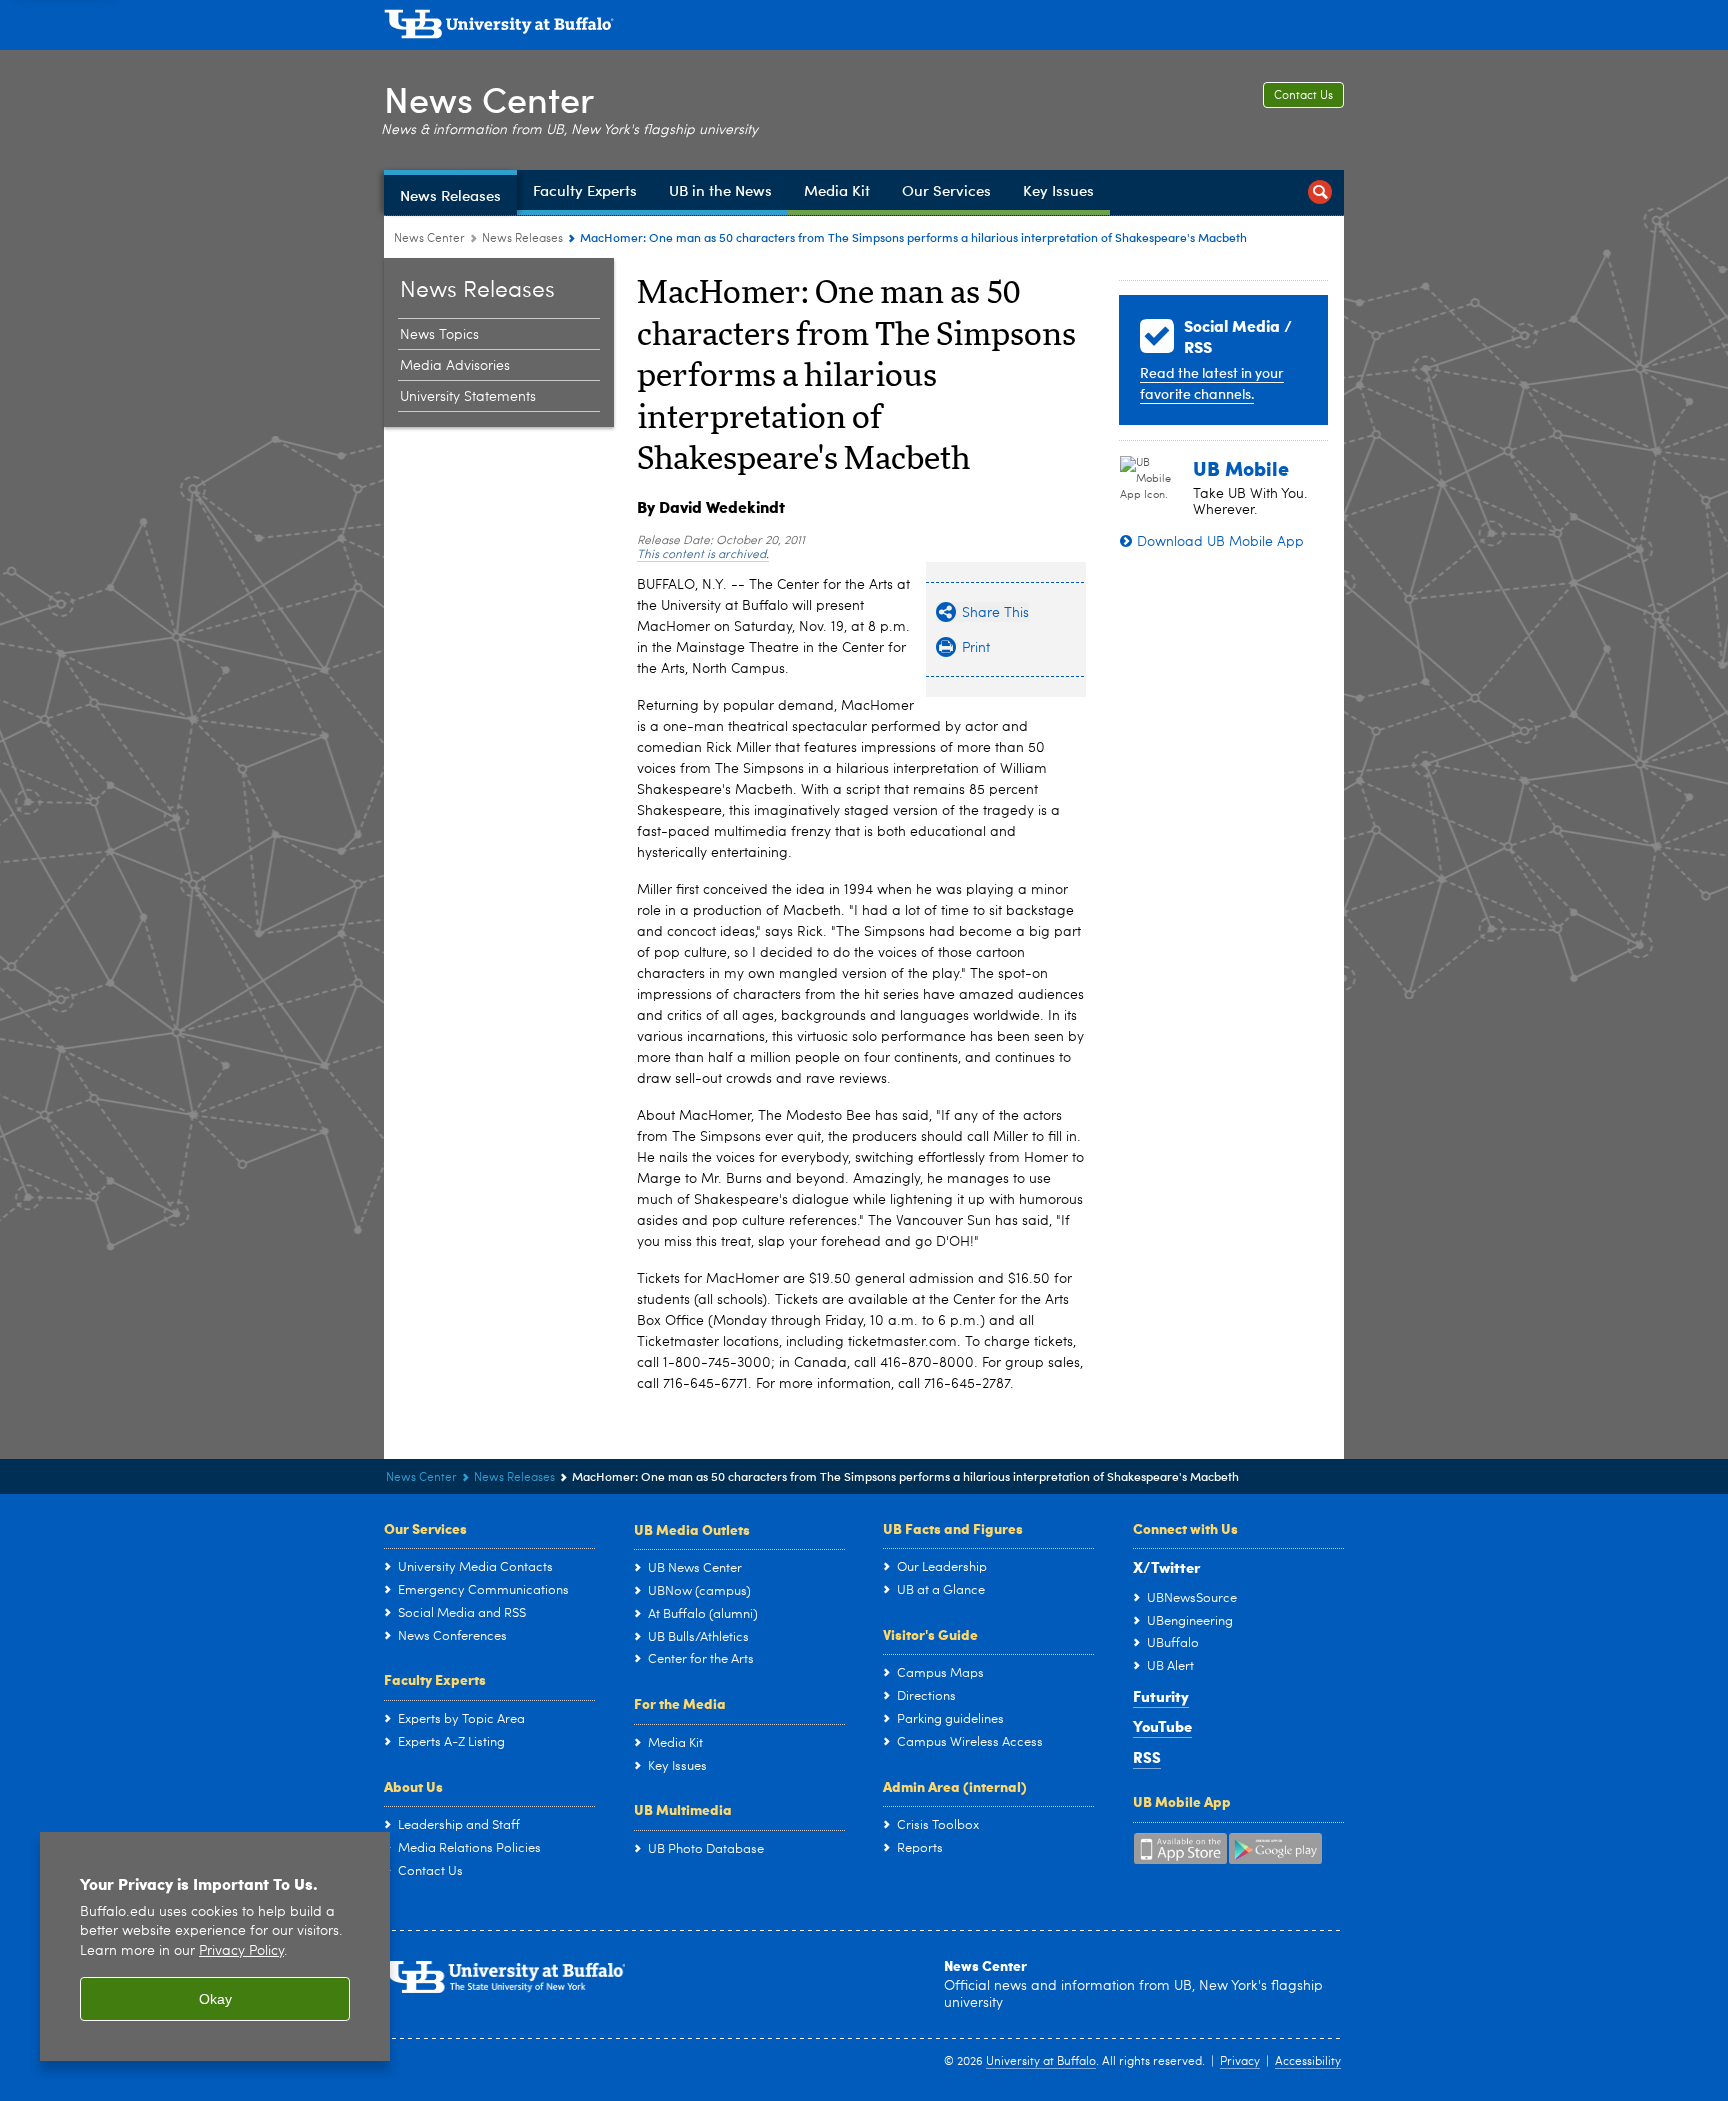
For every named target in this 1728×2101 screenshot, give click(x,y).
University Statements (468, 397)
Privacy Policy (241, 1951)
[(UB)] (864, 28)
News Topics (439, 335)
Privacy (1240, 2062)
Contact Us (1303, 96)
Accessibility (1308, 2062)
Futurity (1161, 1696)
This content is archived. (703, 555)
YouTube (1162, 1726)
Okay (215, 1999)
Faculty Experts (435, 1679)
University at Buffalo (1041, 2062)
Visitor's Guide (930, 1634)
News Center (489, 98)
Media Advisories (455, 366)
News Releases (522, 239)
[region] (215, 1946)
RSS (1147, 1757)
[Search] (1320, 192)
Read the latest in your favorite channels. (1212, 383)
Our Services (425, 1528)
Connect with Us (1185, 1528)
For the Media (680, 1703)
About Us (413, 1786)
